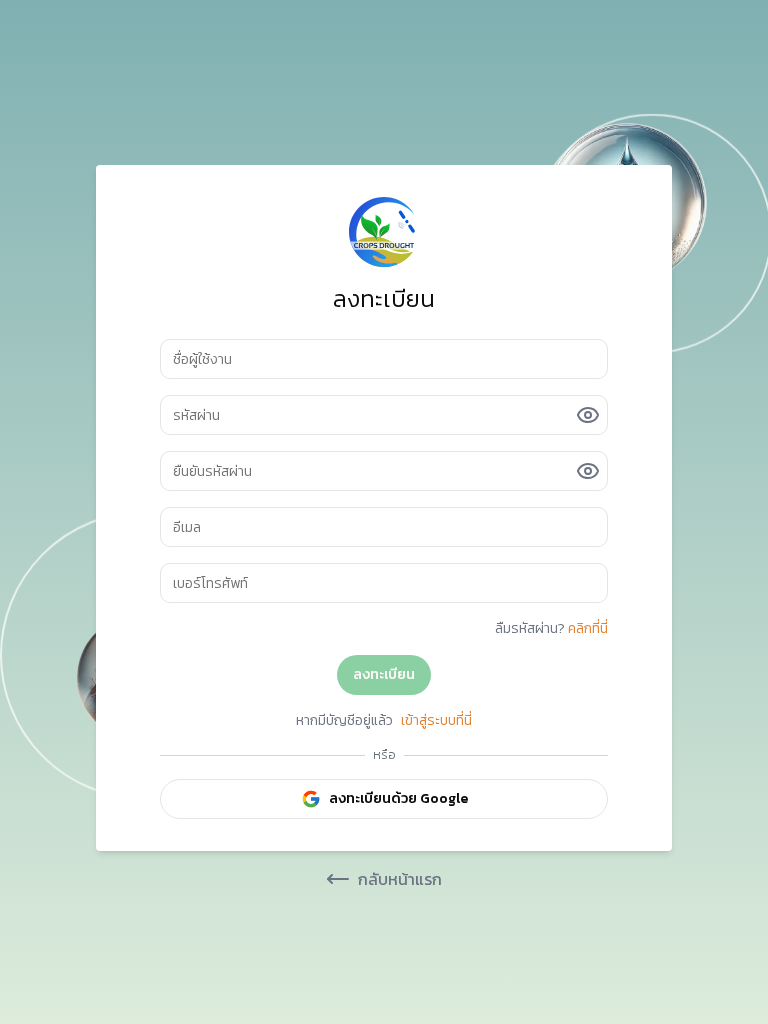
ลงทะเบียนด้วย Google (398, 798)
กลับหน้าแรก (400, 879)
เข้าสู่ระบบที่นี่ (436, 721)
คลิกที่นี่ (588, 628)
